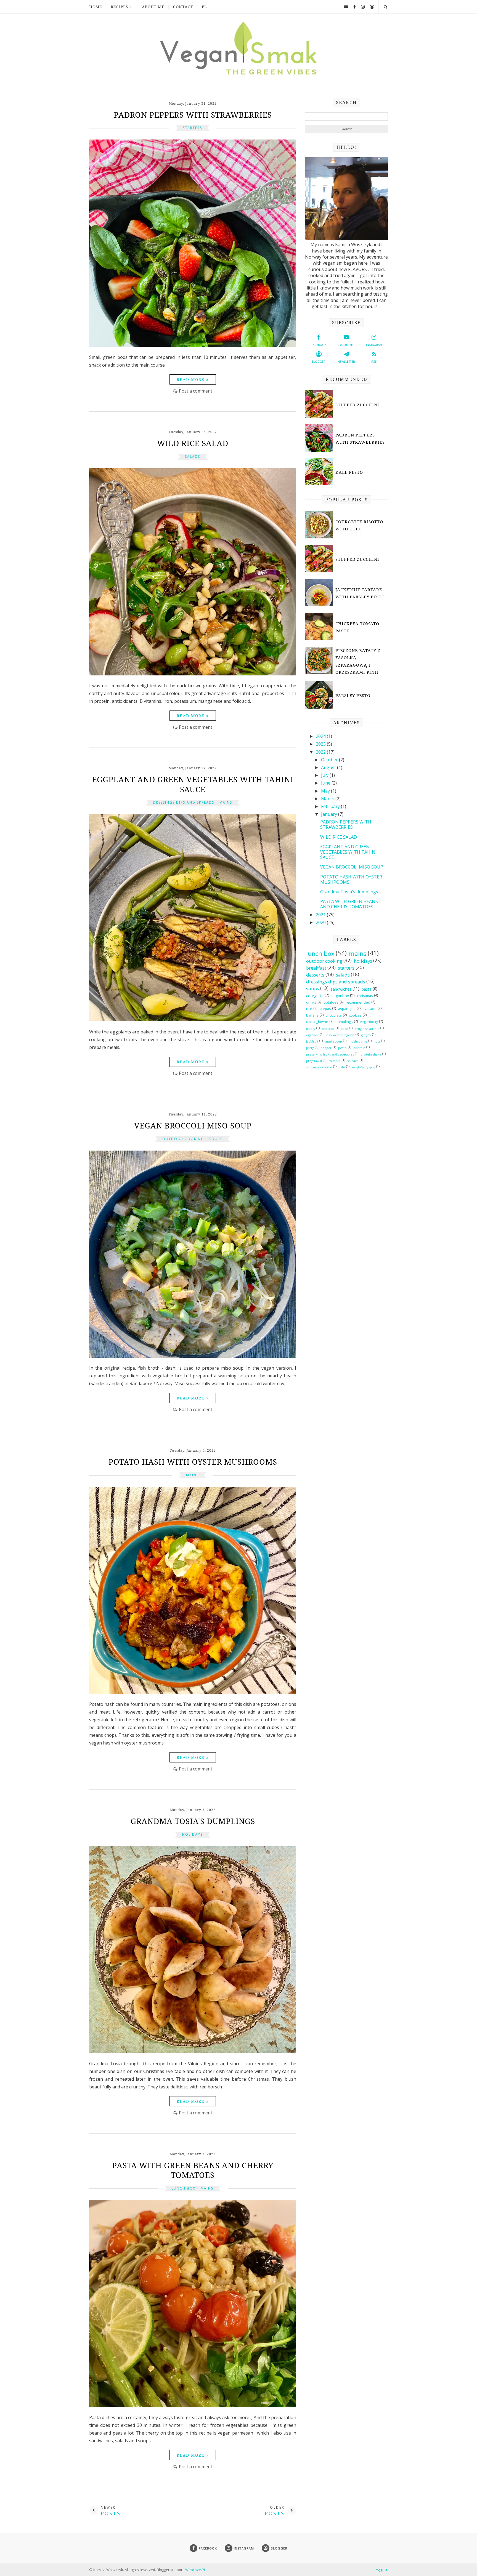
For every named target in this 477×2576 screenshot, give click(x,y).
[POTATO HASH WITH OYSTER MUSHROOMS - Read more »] (193, 1692)
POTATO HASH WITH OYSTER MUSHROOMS (193, 1462)
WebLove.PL (195, 2570)
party (310, 1048)
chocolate (334, 1015)
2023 (321, 744)
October (330, 760)
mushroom (333, 1041)
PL (204, 7)
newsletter (346, 362)
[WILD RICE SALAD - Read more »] (193, 674)
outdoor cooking (183, 1139)
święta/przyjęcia (363, 1067)
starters (192, 128)
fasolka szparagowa (340, 1035)
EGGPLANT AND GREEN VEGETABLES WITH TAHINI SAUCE (193, 784)
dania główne (317, 1022)
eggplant (312, 1035)
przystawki (314, 1061)
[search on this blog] (385, 7)
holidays (192, 1834)
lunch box (183, 2188)
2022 (321, 752)
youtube (346, 345)
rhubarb (335, 1061)
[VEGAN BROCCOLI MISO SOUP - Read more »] (193, 1356)
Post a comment (196, 391)
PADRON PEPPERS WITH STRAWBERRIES (193, 115)
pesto (342, 1048)
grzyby (366, 1035)
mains (226, 802)
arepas (325, 1009)
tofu (342, 1067)
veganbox (340, 996)
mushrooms (358, 1041)
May (326, 791)
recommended (358, 1002)
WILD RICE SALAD (193, 443)
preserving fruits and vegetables (330, 1054)
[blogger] (370, 7)
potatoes (331, 1002)
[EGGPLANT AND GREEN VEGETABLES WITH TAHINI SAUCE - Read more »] (193, 1020)
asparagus (347, 1009)
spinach (353, 1061)
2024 (321, 736)
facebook (319, 345)
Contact (183, 7)
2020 (321, 922)
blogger (319, 362)
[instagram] (361, 7)
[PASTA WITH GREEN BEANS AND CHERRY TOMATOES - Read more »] (193, 2406)
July (325, 775)
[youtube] (344, 7)
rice (309, 1009)
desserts (315, 975)
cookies (355, 1015)
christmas (365, 996)
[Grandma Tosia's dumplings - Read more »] (193, 2052)
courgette (315, 996)
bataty (311, 1029)
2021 (321, 915)
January (330, 814)
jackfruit (312, 1041)
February (331, 806)
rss (374, 362)
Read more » (193, 379)
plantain (359, 1048)
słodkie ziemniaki (319, 1067)
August (329, 767)
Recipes (120, 7)
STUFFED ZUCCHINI (357, 405)
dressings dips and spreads (184, 802)
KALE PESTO (349, 472)
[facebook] (353, 7)
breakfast (316, 968)
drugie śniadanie (367, 1029)
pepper (326, 1048)
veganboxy (369, 1022)
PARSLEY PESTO (353, 695)
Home (96, 7)
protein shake (371, 1054)
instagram (374, 345)
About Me (153, 7)
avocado (370, 1009)
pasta (367, 989)
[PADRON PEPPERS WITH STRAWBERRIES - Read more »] (193, 345)
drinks (311, 1002)
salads (193, 456)
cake (345, 1029)
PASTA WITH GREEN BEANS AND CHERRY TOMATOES (193, 2170)
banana (312, 1015)
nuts (377, 1041)
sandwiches (341, 989)
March (328, 799)
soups (216, 1139)
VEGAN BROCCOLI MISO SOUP (193, 1125)
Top (380, 2570)
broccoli (328, 1029)
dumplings (344, 1022)
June (326, 783)
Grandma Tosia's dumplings (193, 1821)
